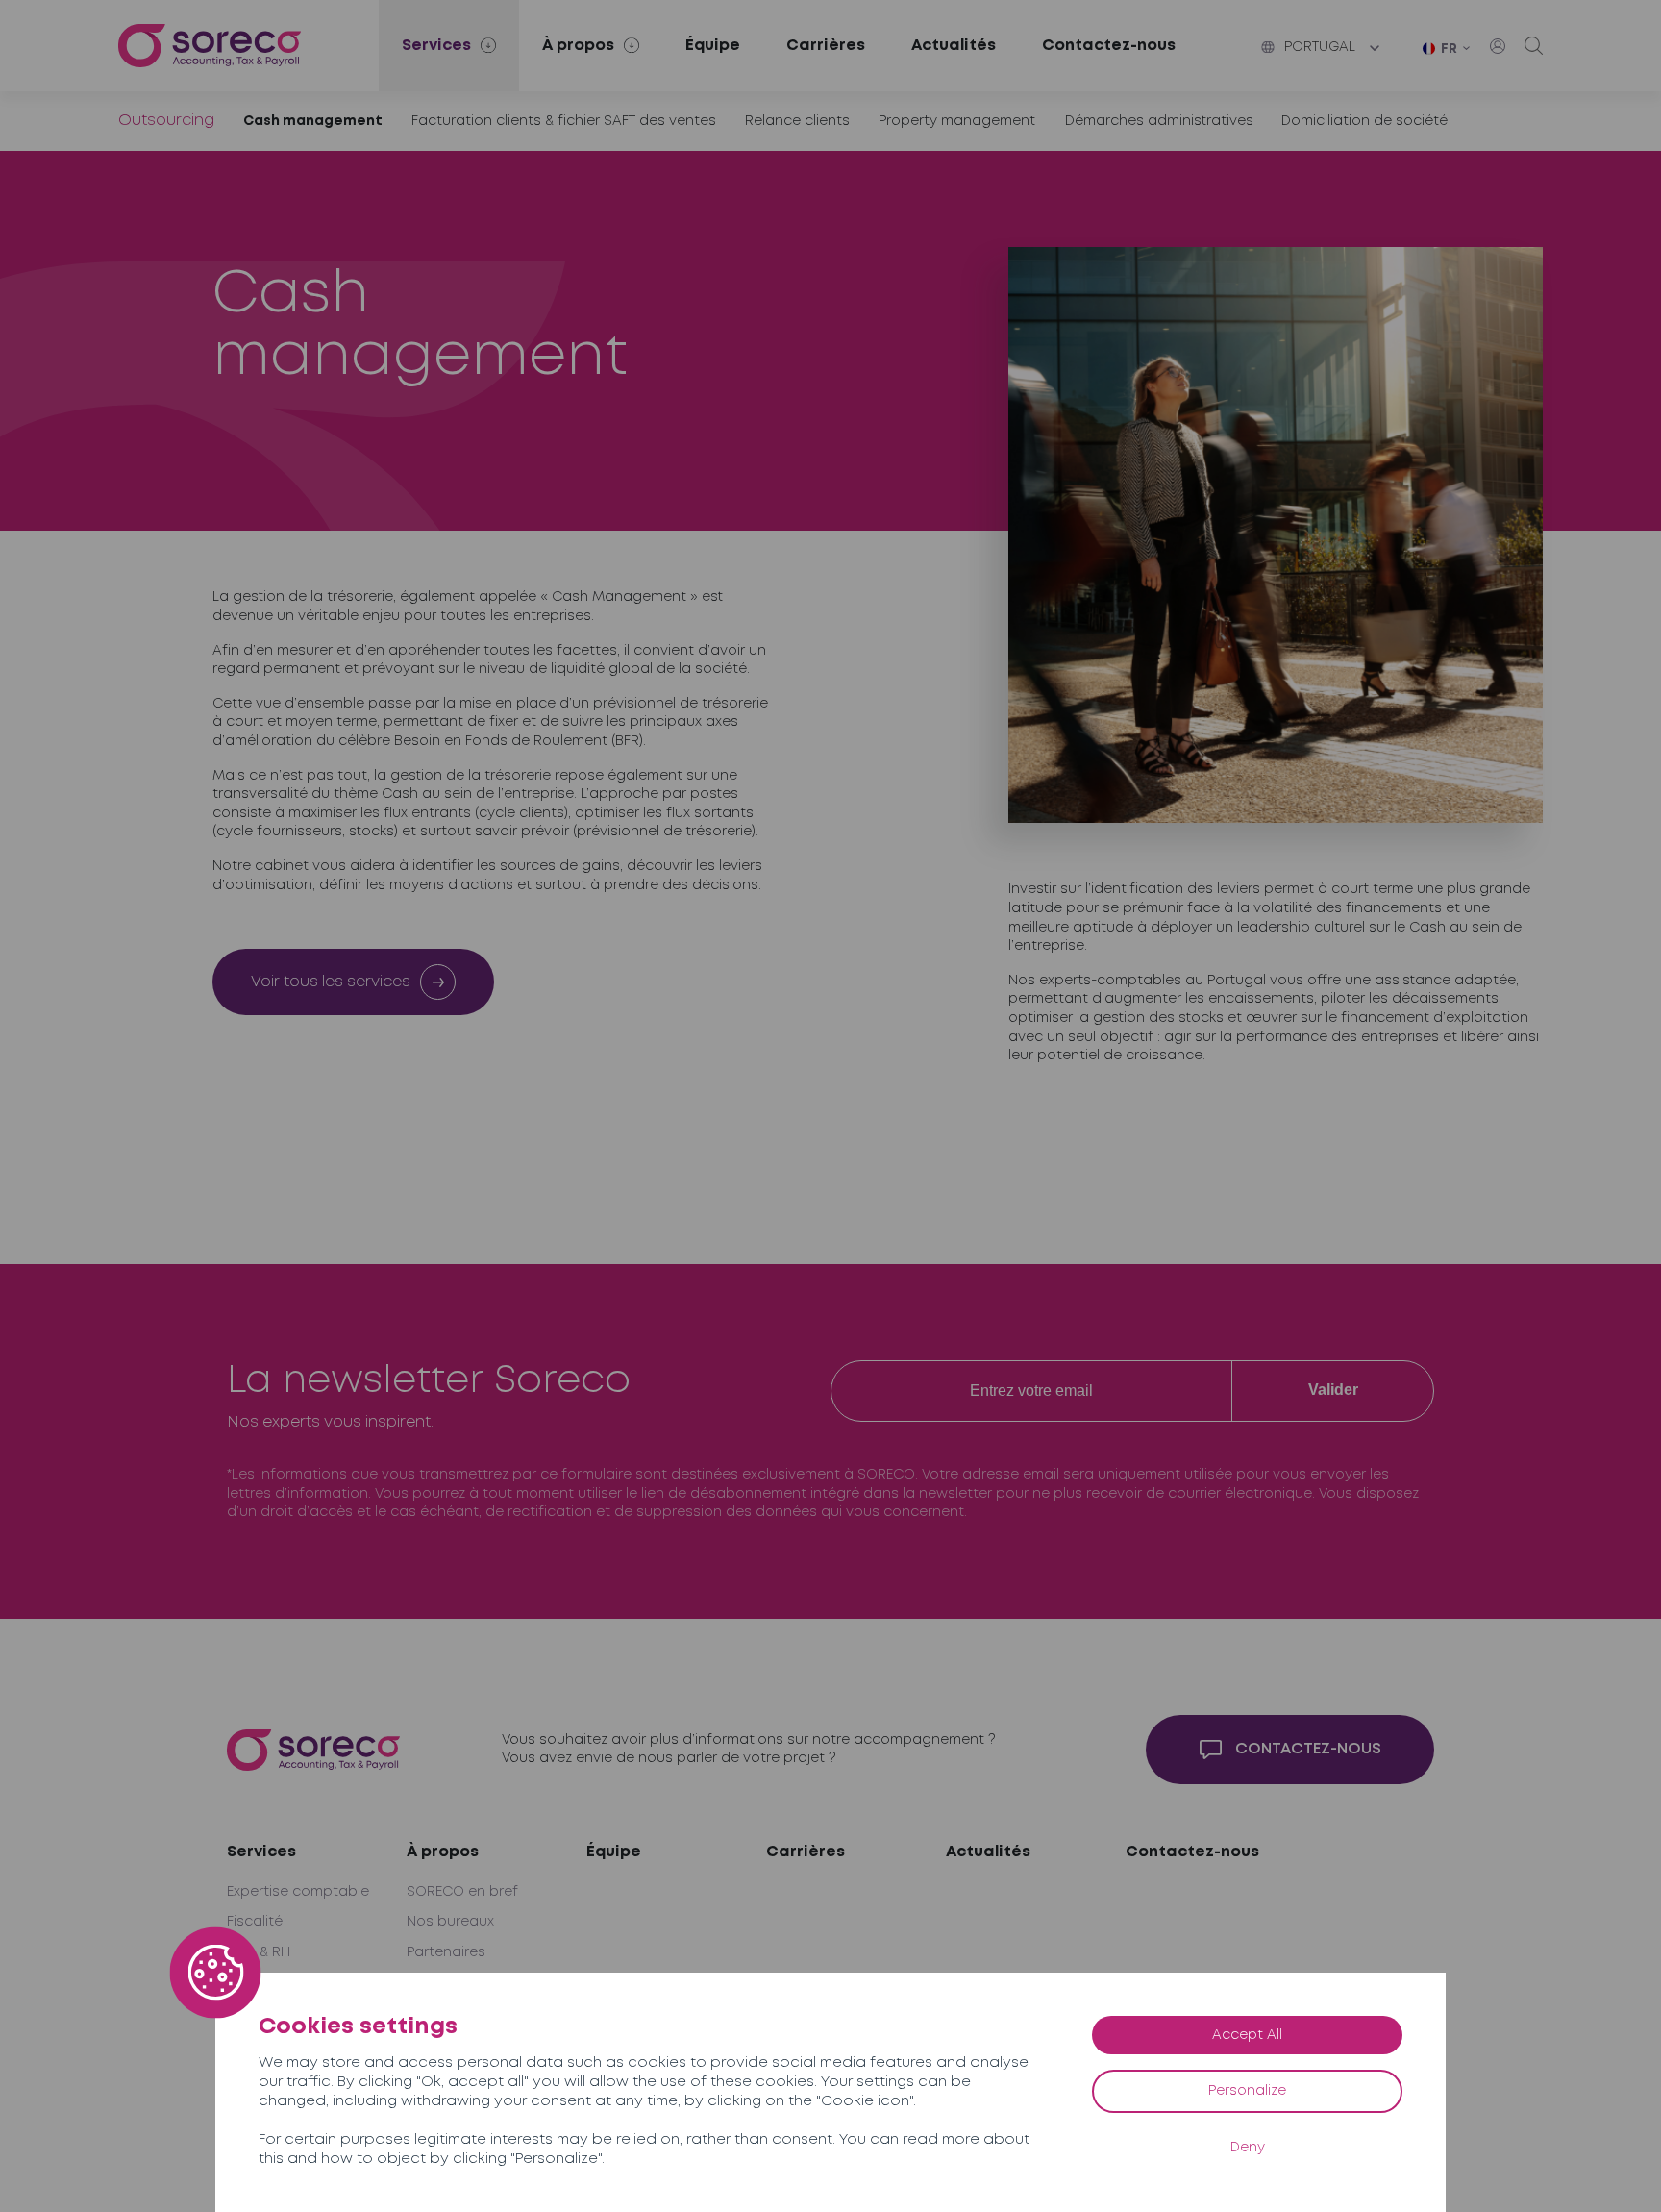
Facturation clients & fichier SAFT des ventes (564, 121)
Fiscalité (255, 1922)
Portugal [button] (1320, 47)
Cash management (313, 121)
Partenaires (446, 1952)
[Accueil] (210, 46)
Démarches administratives (1159, 121)
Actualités (954, 46)
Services (261, 1852)
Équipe (713, 46)
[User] (1498, 46)
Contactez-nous (1109, 46)
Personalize (1247, 2091)
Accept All (1247, 2035)
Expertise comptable (298, 1892)
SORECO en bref (462, 1892)
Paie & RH (259, 1952)
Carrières (826, 46)
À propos (443, 1852)
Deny (1248, 2148)
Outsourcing (166, 121)
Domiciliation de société (1364, 121)
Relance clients (797, 121)
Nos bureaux (450, 1922)
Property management (957, 121)
